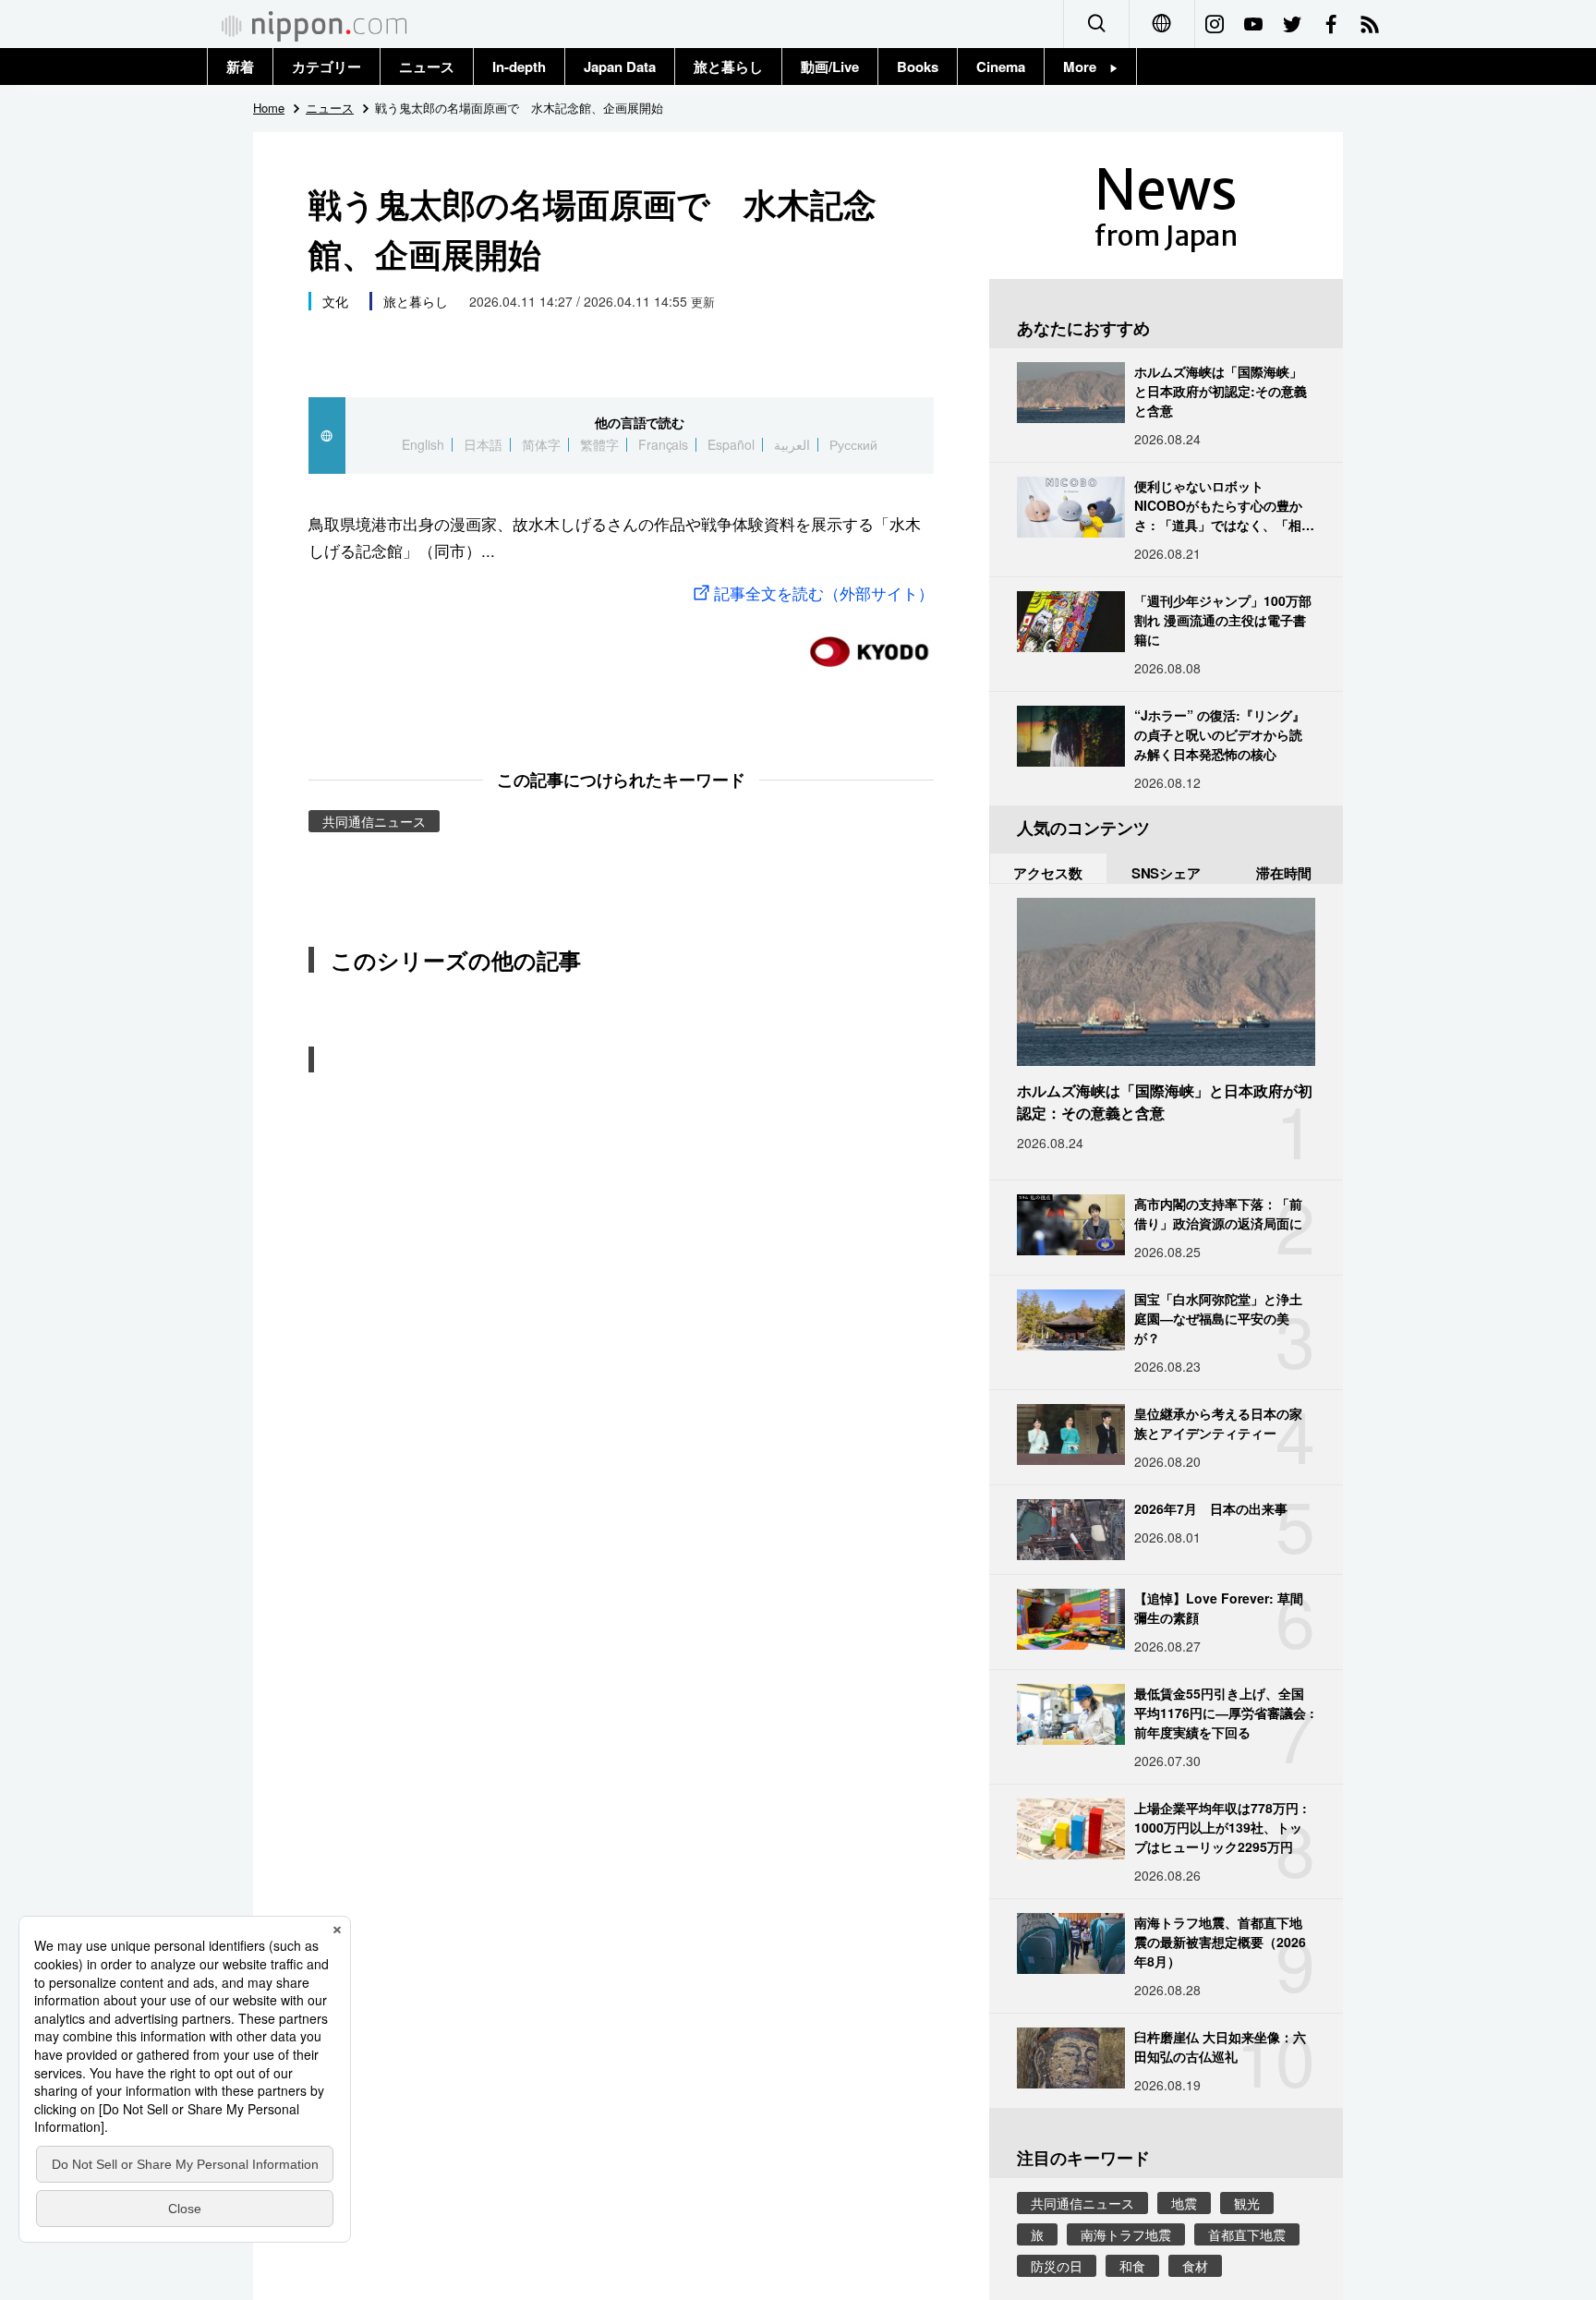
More (1087, 67)
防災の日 (1057, 2266)
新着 (240, 67)
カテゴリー (326, 67)
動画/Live (830, 67)
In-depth (519, 67)
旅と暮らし (728, 67)
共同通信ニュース (374, 821)
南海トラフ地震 (1126, 2234)
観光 (1247, 2203)
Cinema (1001, 67)
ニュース (427, 67)
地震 (1184, 2203)
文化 (335, 301)
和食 (1132, 2266)
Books (918, 67)
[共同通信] (869, 644)
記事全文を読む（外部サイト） (824, 593)
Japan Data (620, 67)
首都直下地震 (1247, 2234)
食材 (1195, 2266)
